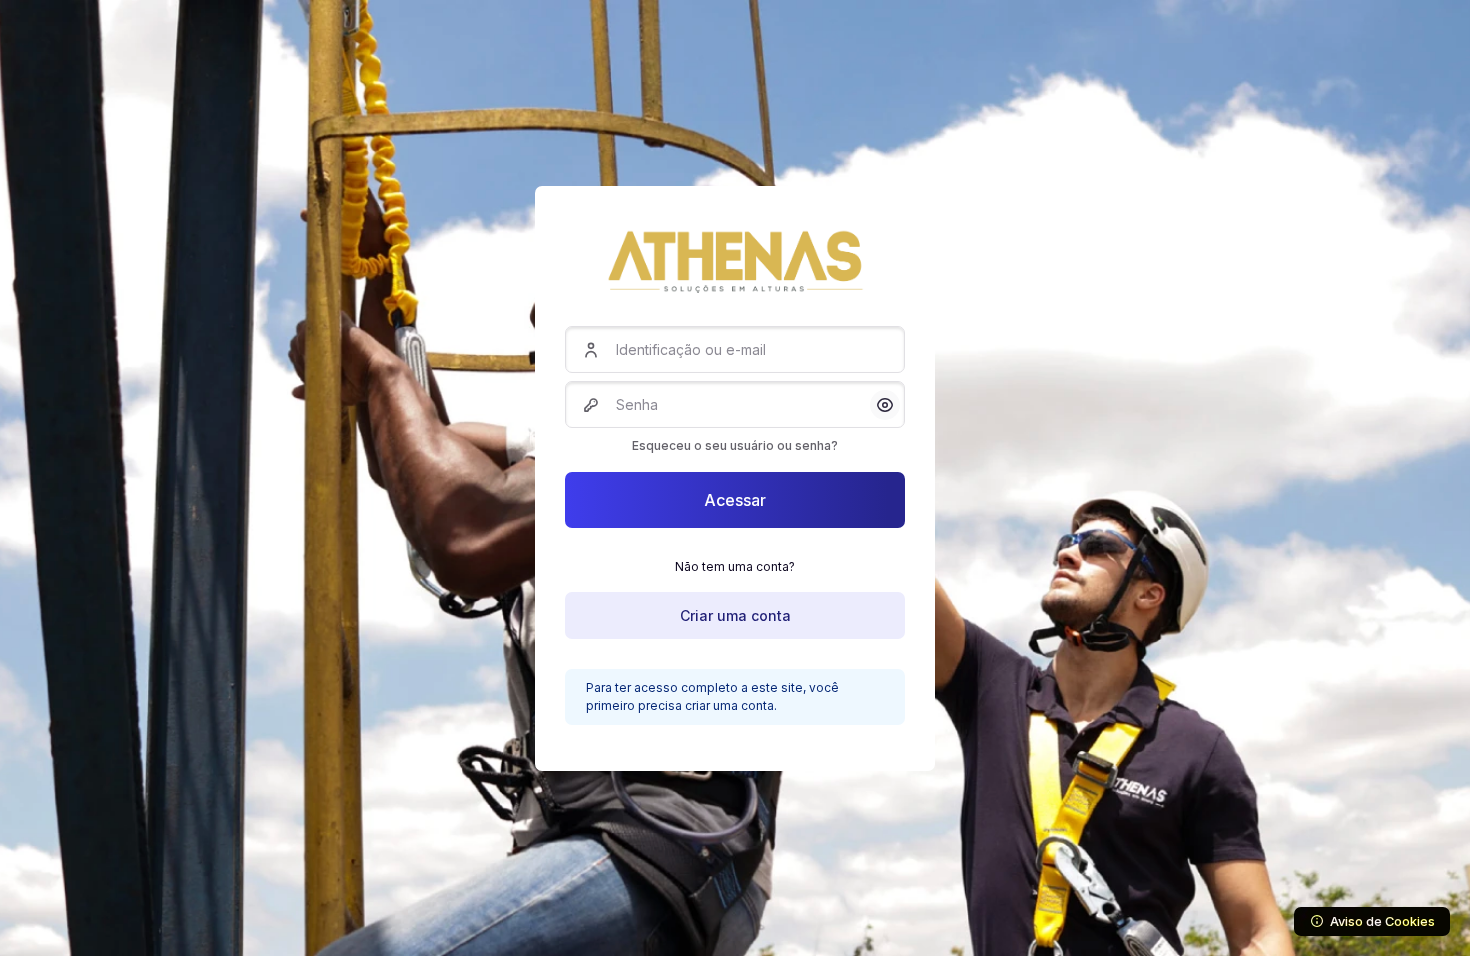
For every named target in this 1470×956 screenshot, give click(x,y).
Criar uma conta (735, 615)
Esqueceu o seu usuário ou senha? (735, 445)
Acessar (735, 500)
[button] (885, 405)
